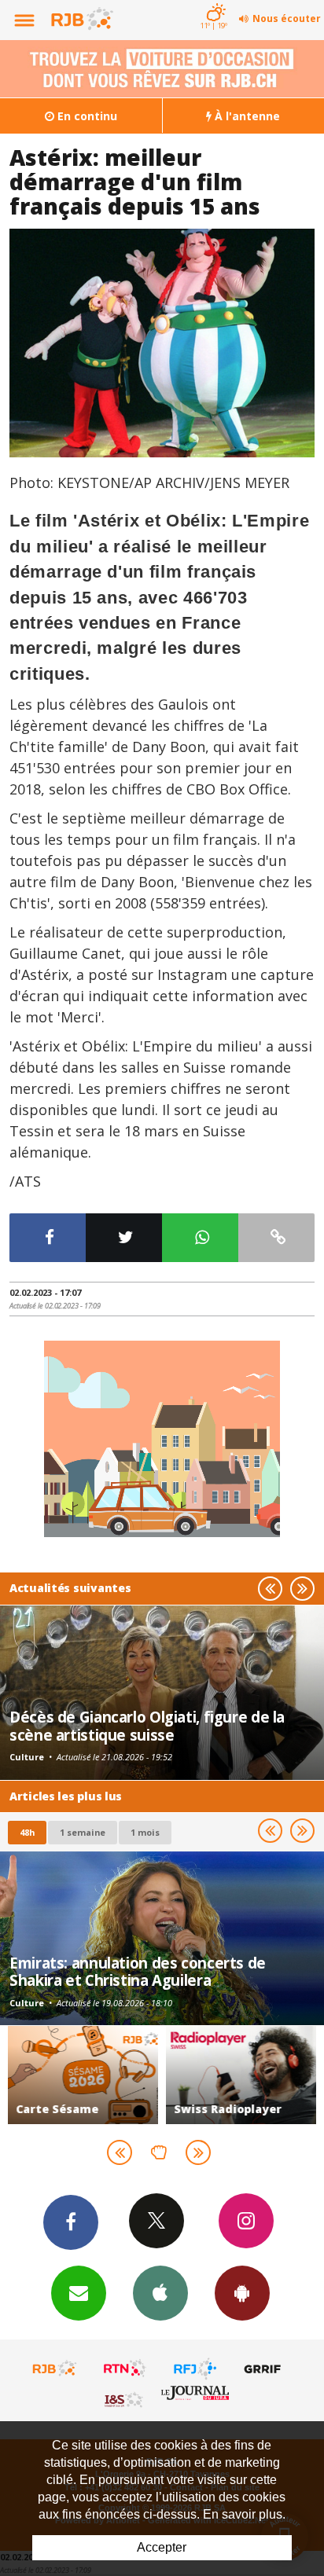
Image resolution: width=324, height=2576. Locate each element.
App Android (242, 2293)
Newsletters (79, 2293)
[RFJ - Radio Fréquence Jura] (195, 2369)
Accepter (162, 2547)
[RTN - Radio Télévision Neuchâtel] (125, 2369)
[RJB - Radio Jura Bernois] (55, 2369)
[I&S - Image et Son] (125, 2399)
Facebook (71, 2222)
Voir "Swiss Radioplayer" (241, 2075)
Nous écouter (287, 18)
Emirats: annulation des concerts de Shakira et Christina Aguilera (138, 1971)
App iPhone (160, 2293)
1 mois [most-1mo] (145, 1832)
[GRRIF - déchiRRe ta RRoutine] (265, 2369)
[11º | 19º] (214, 2)
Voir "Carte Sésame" (83, 2075)
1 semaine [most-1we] (83, 1832)
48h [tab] (27, 1832)
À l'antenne (246, 116)
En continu (86, 116)
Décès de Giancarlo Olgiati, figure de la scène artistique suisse (147, 1725)
